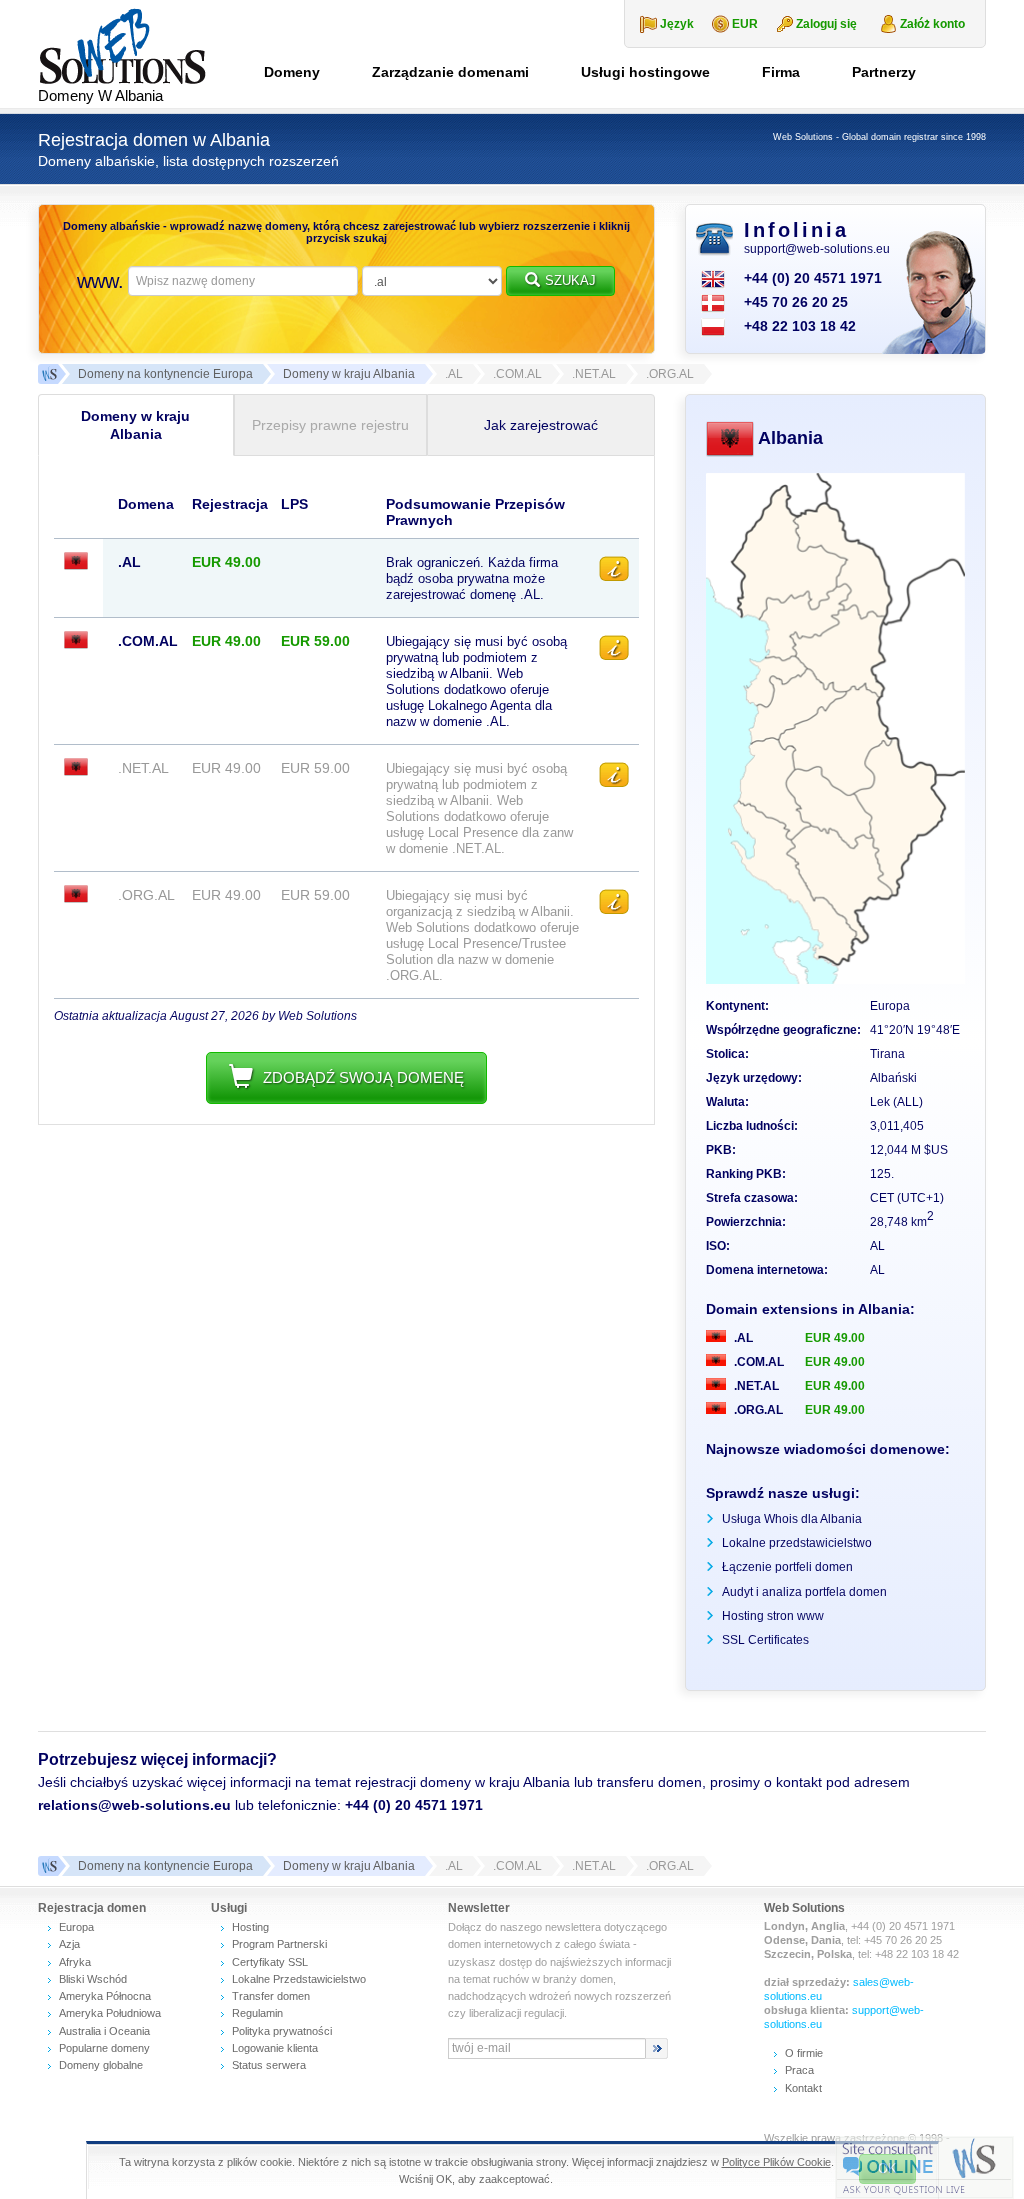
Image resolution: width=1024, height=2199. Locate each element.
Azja (69, 1944)
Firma (781, 72)
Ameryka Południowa (110, 2013)
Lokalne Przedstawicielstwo (299, 1979)
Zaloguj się (826, 24)
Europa (76, 1927)
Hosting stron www (773, 1616)
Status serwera (269, 2065)
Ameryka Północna (105, 1996)
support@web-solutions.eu (817, 249)
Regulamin (257, 2013)
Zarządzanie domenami (450, 72)
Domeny (292, 72)
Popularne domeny (104, 2048)
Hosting (250, 1927)
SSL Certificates (765, 1640)
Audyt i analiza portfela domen (804, 1592)
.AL (742, 1338)
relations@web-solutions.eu (134, 1805)
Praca (799, 2070)
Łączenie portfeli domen (787, 1567)
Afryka (75, 1962)
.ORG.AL (757, 1410)
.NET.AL (755, 1386)
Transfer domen (271, 1996)
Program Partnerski (279, 1944)
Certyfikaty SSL (270, 1962)
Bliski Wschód (93, 1979)
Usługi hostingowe (645, 72)
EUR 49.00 (835, 1338)
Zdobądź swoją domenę (363, 1077)
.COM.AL (757, 1362)
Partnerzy (884, 72)
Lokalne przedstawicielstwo (797, 1543)
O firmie (804, 2053)
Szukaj (570, 280)
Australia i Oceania (104, 2031)
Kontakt (803, 2088)
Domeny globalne (101, 2065)
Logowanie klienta (275, 2048)
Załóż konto (932, 24)
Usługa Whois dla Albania (792, 1519)
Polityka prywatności (282, 2031)
